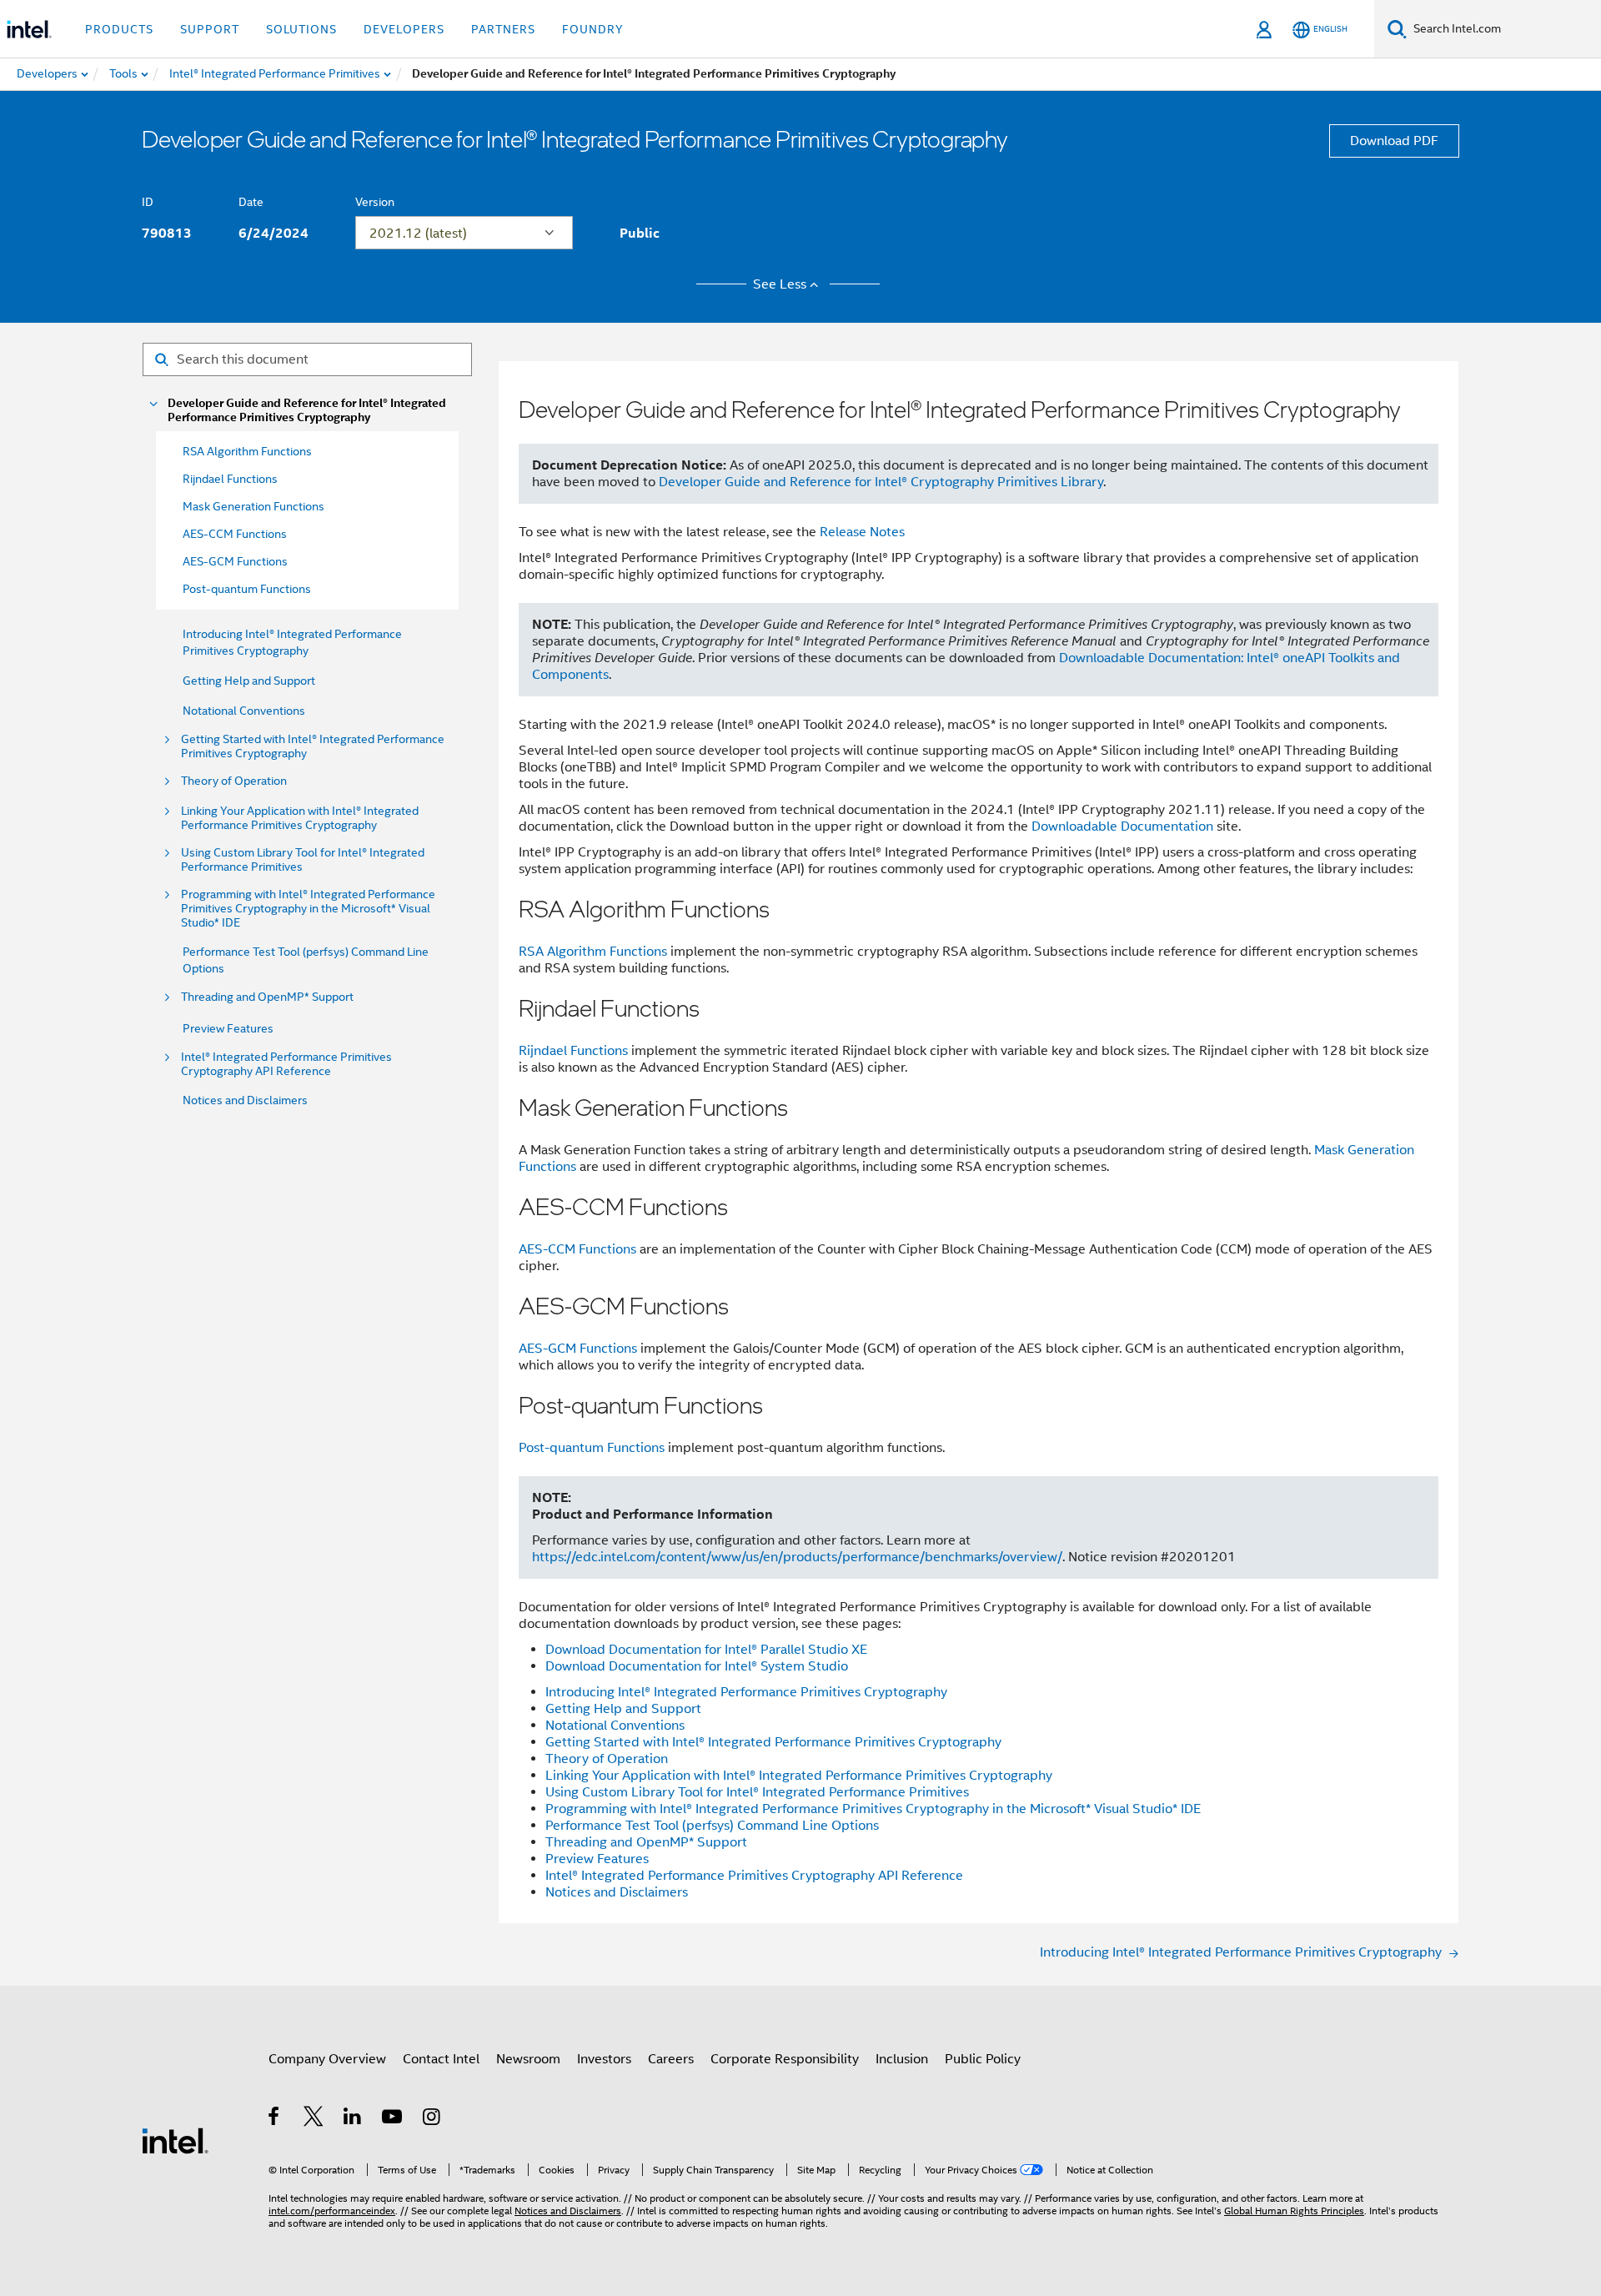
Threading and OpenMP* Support (267, 997)
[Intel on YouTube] (393, 2119)
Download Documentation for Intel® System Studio (697, 1666)
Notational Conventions (244, 711)
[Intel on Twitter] (314, 2119)
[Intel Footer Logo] (175, 2140)
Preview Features (228, 1028)
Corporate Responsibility (785, 2059)
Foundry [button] (593, 29)
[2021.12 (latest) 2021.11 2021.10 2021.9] (464, 233)
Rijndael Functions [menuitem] (230, 479)
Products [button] (119, 29)
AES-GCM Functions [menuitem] (235, 561)
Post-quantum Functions (592, 1448)
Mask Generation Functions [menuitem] (253, 506)
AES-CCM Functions (577, 1249)
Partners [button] (503, 29)
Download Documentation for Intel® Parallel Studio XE (706, 1650)
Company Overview (327, 2059)
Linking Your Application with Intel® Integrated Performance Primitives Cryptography (300, 818)
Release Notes (862, 532)
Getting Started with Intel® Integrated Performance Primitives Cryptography (313, 746)
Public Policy (983, 2059)
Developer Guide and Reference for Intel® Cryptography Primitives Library (881, 482)
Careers (671, 2059)
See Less (780, 284)
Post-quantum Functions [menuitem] (247, 589)
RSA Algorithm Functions (593, 952)
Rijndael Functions (573, 1051)
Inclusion (902, 2059)
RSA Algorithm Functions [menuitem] (247, 451)
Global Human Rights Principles (1294, 2211)
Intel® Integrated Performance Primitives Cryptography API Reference (286, 1064)
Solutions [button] (301, 29)
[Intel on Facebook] (275, 2119)
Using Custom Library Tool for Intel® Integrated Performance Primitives (303, 860)
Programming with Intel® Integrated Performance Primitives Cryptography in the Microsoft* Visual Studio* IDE (308, 909)
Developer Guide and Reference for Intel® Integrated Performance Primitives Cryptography (307, 410)
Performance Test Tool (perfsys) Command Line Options (712, 1826)
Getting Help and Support (249, 681)
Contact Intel (441, 2059)
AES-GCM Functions (578, 1349)
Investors (604, 2059)
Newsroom (528, 2059)
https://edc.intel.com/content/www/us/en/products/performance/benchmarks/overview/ (797, 1557)
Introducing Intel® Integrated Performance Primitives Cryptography (746, 1692)
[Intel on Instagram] (432, 2119)
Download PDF (1394, 141)
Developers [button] (404, 29)
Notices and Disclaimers (245, 1100)
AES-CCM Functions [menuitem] (235, 534)
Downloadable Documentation (1122, 826)
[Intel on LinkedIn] (353, 2119)
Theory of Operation (234, 781)
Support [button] (210, 29)
